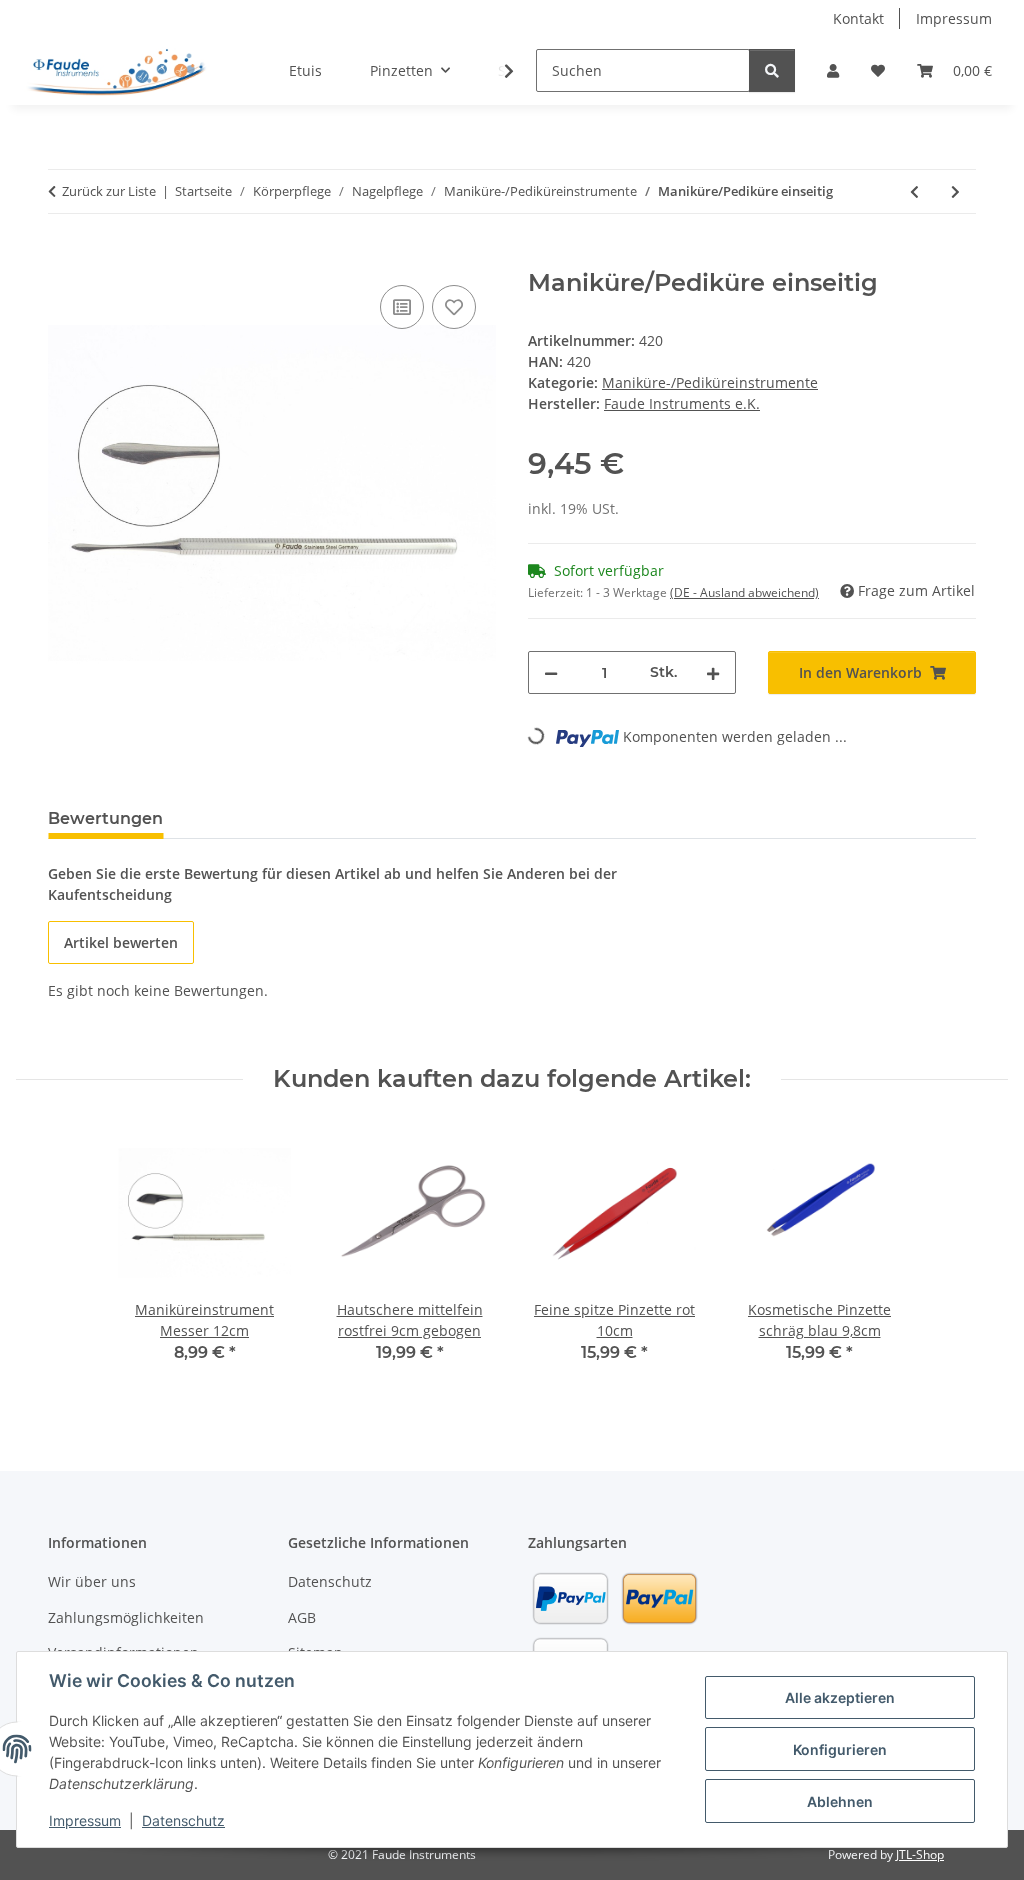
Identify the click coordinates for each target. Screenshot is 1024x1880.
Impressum (85, 1820)
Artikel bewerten (121, 942)
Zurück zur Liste (109, 191)
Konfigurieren (840, 1749)
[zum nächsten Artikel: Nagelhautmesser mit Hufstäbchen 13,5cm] (955, 191)
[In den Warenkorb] (64, 258)
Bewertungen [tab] (105, 818)
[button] (833, 70)
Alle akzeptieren (840, 1697)
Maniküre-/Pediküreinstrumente (710, 382)
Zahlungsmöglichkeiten (126, 1617)
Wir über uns (92, 1581)
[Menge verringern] (551, 672)
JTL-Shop (920, 1854)
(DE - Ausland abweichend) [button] (744, 592)
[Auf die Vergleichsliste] (402, 307)
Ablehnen (840, 1801)
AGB (302, 1617)
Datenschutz (183, 1820)
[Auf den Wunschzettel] (454, 307)
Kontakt (858, 18)
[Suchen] (772, 70)
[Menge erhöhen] (713, 672)
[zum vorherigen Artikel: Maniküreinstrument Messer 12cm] (914, 191)
